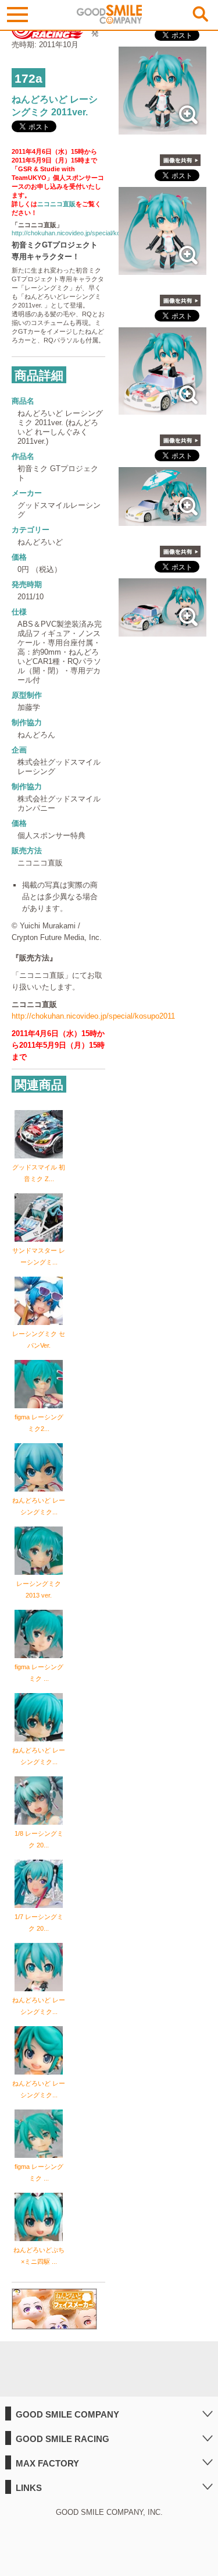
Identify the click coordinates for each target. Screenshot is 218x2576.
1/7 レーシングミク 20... (39, 1923)
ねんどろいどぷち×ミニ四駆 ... (39, 2256)
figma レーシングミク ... (39, 1673)
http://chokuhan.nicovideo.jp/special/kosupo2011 (80, 233)
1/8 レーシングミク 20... (39, 1839)
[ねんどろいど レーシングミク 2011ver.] (162, 128)
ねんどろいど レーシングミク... (39, 1506)
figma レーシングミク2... (39, 1423)
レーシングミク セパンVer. (39, 1340)
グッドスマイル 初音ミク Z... (39, 1173)
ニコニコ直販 (56, 204)
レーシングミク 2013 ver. (39, 1589)
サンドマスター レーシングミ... (39, 1256)
